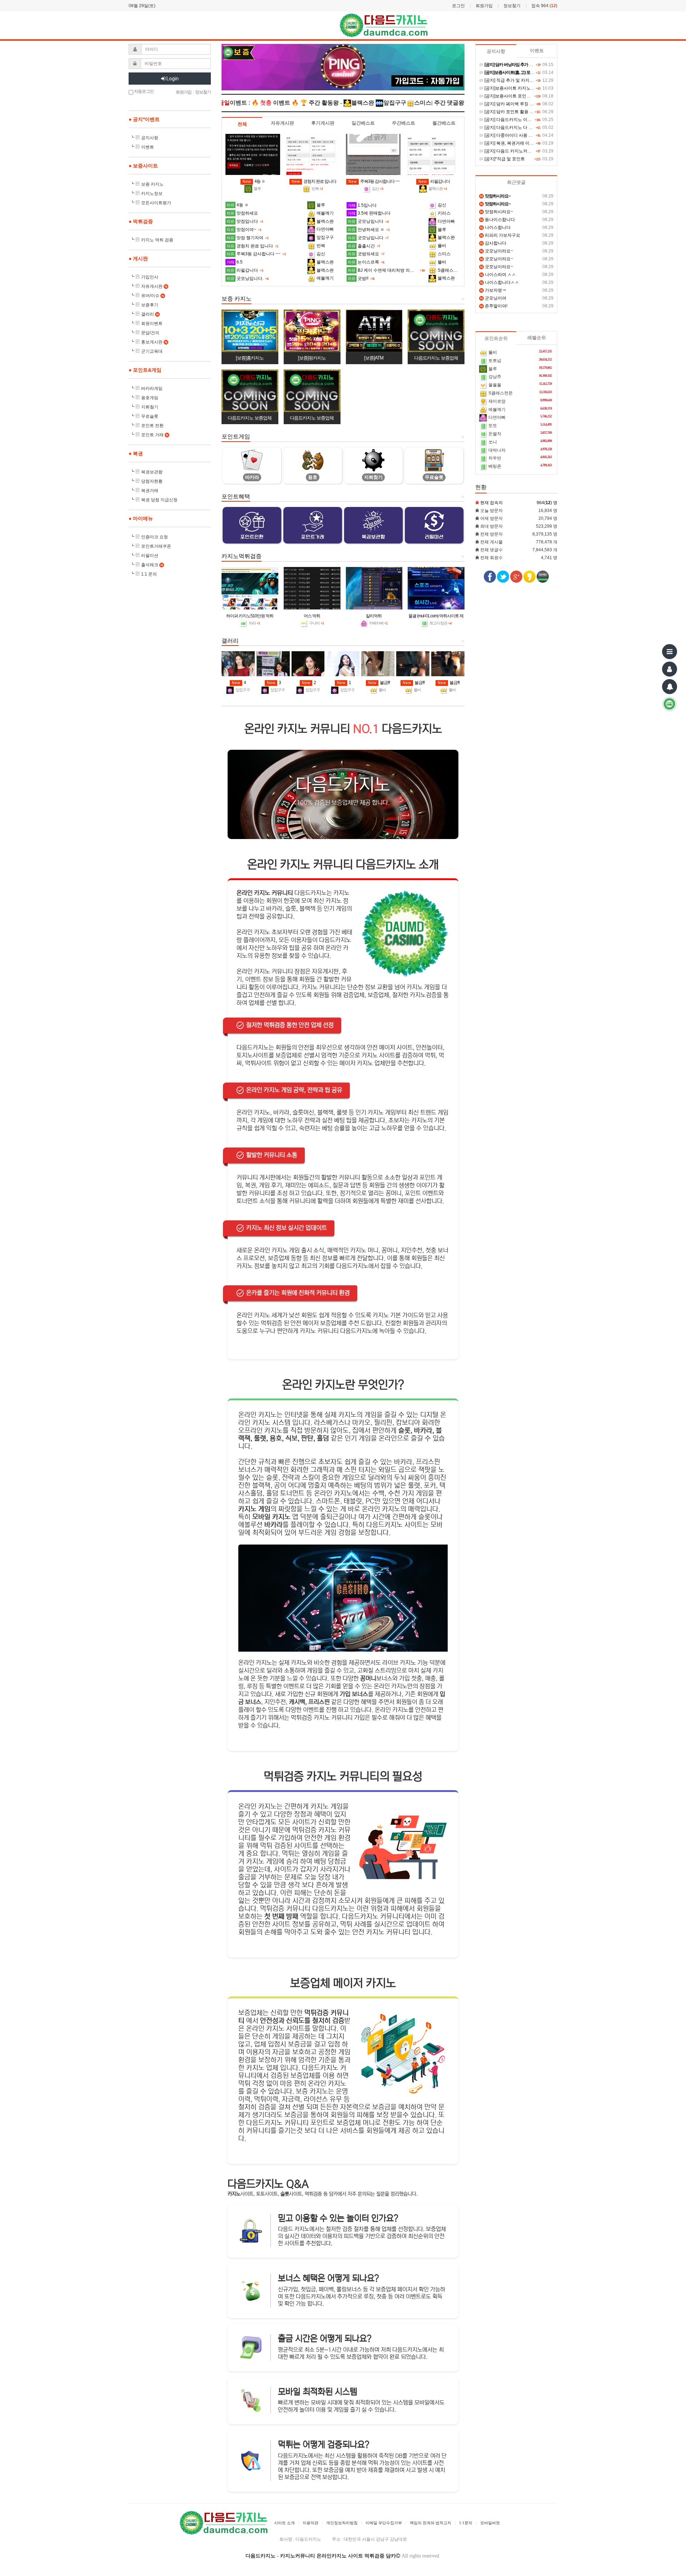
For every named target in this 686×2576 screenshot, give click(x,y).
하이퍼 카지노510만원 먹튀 (250, 616)
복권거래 (150, 491)
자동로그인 (143, 91)
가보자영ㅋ (493, 290)
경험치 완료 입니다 (314, 181)
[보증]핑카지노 (312, 358)
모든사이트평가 (156, 203)
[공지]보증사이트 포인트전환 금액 (516, 96)
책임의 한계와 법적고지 (431, 2523)
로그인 (458, 6)
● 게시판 (138, 258)
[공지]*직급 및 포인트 (504, 159)
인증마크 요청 (155, 537)
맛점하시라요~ (497, 212)
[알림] (670, 687)
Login (172, 79)
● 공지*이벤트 (144, 119)
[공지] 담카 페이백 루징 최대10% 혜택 (520, 104)
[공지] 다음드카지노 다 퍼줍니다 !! (516, 127)
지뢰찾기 (150, 407)
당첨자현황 (152, 481)
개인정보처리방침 (342, 2523)
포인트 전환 (152, 426)
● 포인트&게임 (145, 370)
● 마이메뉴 (141, 518)
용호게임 (150, 398)
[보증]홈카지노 (250, 358)
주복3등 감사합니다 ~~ (374, 181)
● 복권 (136, 453)
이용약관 (310, 2523)
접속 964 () (544, 6)
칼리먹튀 (374, 616)
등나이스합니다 (498, 220)
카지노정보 (152, 194)
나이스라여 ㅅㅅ (498, 275)
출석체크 (152, 565)
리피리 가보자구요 (500, 235)
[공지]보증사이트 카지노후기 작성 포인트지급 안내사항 (536, 88)
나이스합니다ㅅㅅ (500, 282)
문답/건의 (150, 333)
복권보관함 (152, 472)
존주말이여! (494, 306)
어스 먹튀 (312, 616)
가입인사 (150, 277)
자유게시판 (154, 286)
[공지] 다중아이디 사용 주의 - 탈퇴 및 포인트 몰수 (531, 135)
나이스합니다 (495, 227)
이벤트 (148, 147)
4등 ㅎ (254, 181)
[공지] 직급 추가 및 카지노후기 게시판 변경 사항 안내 (534, 80)
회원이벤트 (152, 323)
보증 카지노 (152, 184)
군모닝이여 (493, 298)
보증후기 (150, 305)
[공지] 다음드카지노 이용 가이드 (514, 120)
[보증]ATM (374, 358)
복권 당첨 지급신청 (159, 500)
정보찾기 (512, 6)
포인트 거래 (155, 435)
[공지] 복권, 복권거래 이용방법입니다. (520, 143)
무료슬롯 (150, 416)
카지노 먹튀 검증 (157, 240)
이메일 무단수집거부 (384, 2523)
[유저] (670, 669)
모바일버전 (490, 2523)
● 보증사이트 (143, 166)
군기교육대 (152, 351)
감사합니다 (493, 243)
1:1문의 (466, 2523)
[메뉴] (670, 652)
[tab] (242, 124)
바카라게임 (152, 388)
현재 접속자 (491, 503)
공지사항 (150, 138)
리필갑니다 (434, 181)
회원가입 (484, 6)
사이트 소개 (284, 2523)
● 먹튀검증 (141, 221)
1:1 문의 (149, 574)
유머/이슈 (153, 296)
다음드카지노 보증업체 (436, 358)
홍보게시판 (154, 342)
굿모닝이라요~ (497, 251)
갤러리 (150, 314)
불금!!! (379, 683)
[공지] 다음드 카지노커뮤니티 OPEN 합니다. (526, 151)
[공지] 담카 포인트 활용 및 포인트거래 (520, 112)
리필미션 (150, 556)
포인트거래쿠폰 (156, 546)
